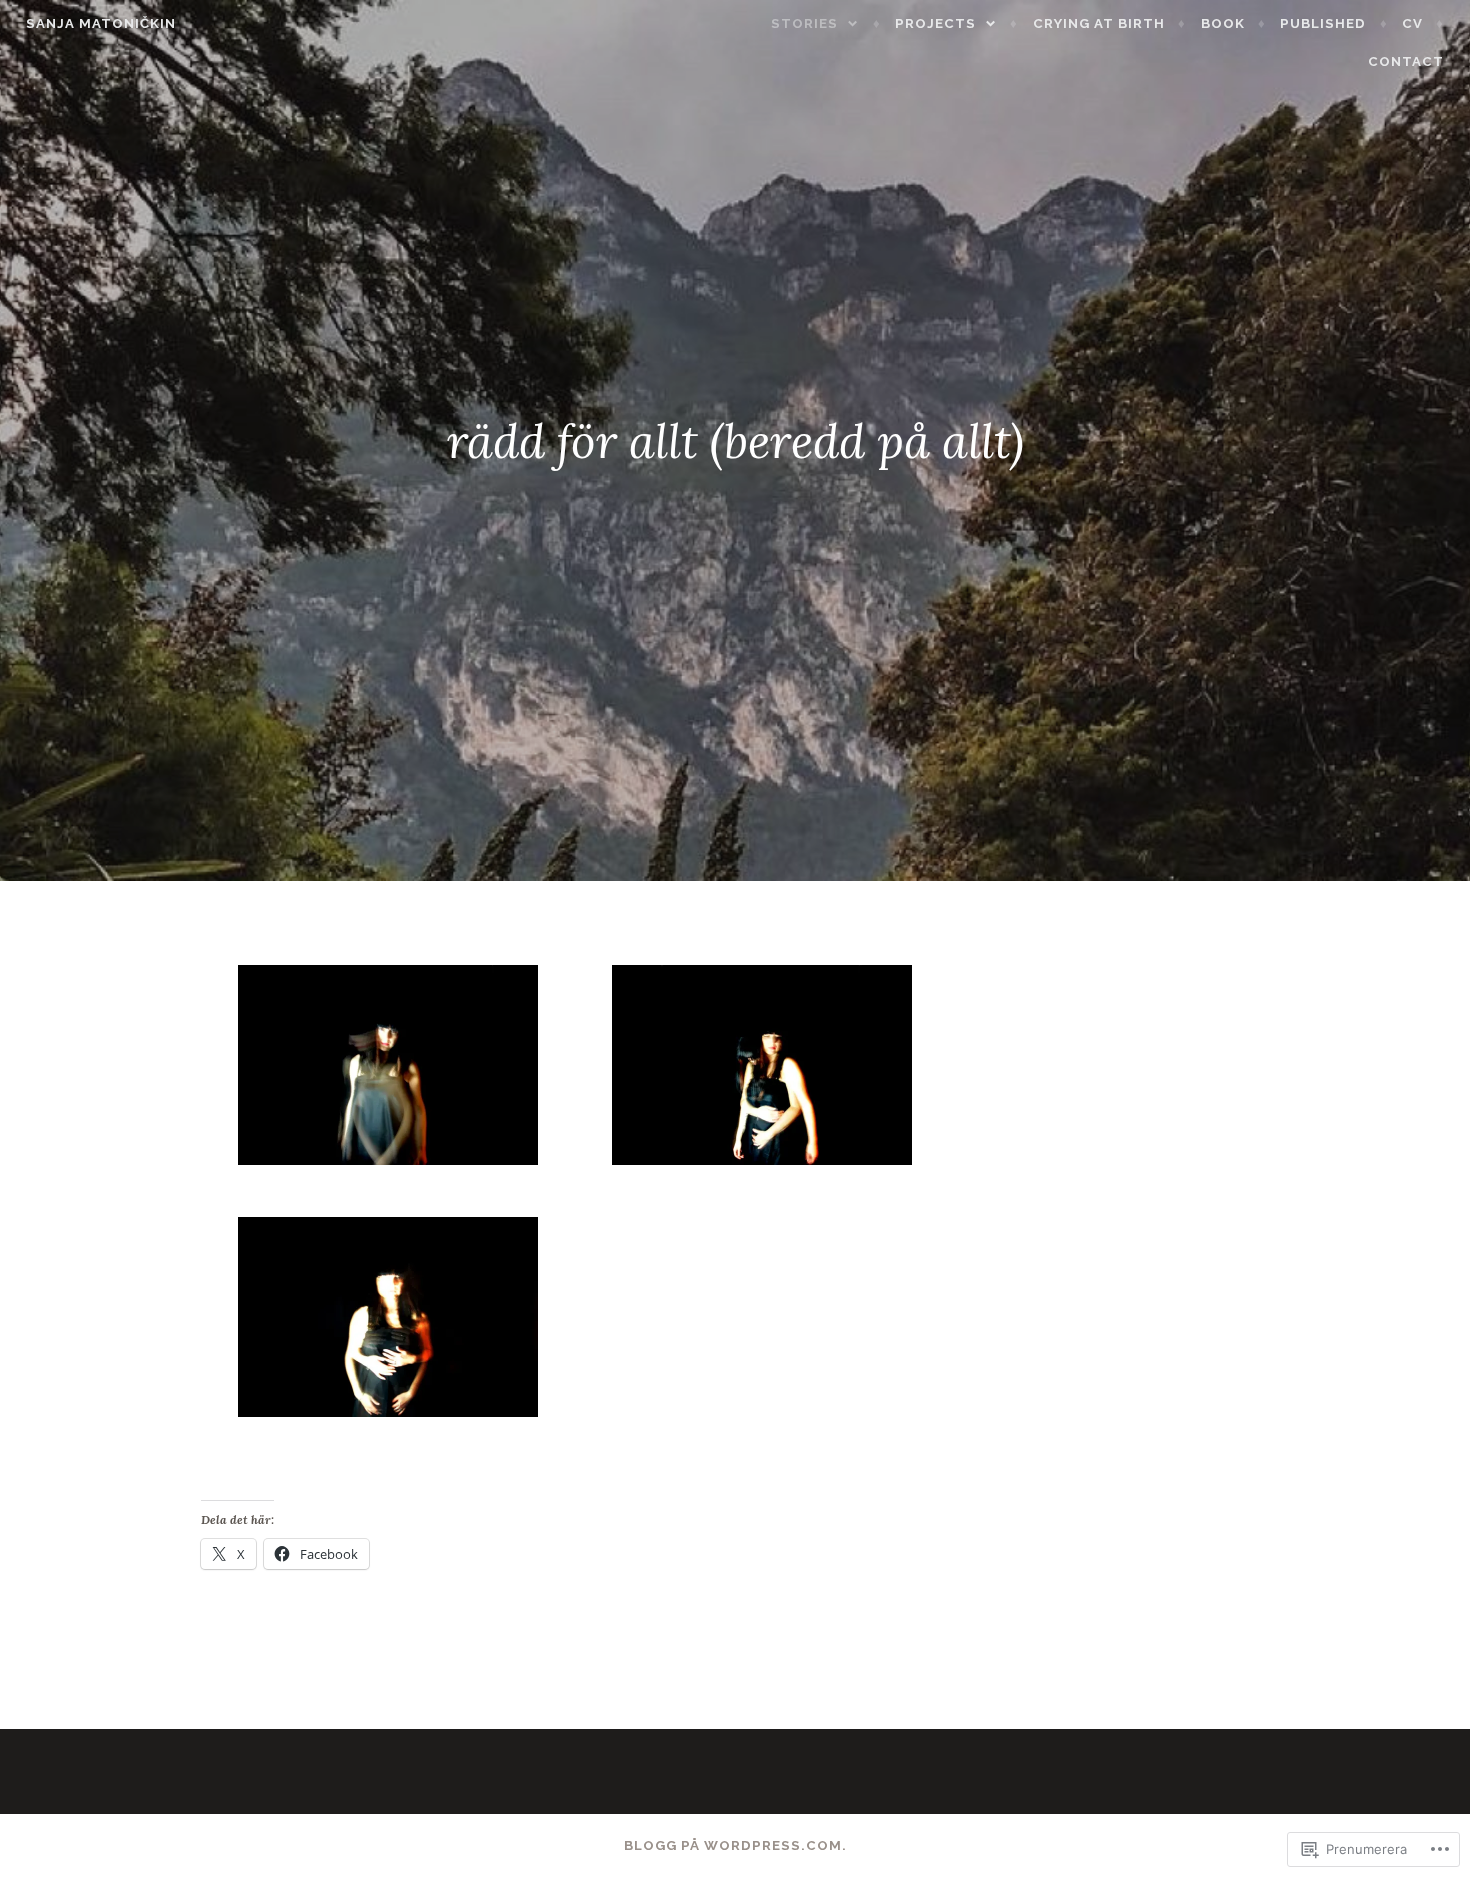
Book (1223, 23)
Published (1323, 23)
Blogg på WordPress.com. (735, 1845)
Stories (804, 23)
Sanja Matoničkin (101, 23)
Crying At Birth (1099, 23)
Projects (935, 23)
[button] (388, 1069)
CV (1412, 23)
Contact (1406, 61)
